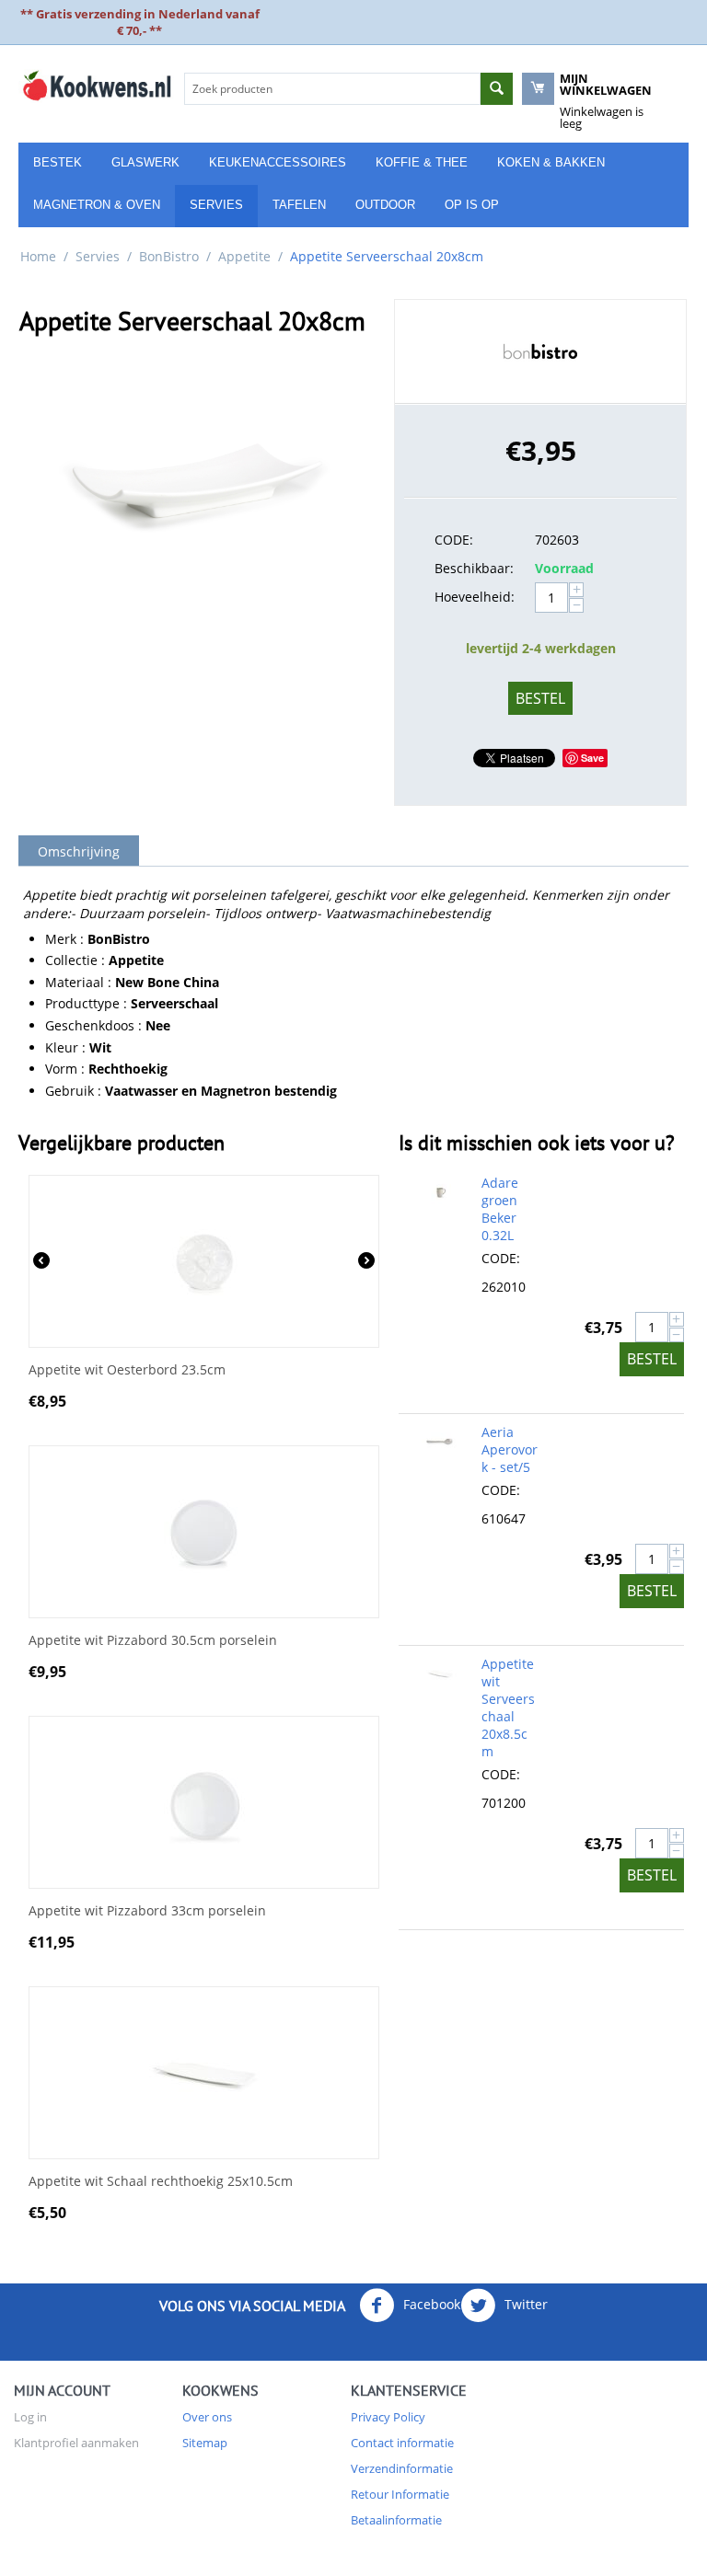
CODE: (454, 540)
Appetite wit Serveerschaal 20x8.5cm (508, 1708)
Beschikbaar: (474, 568)
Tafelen (299, 205)
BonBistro (169, 256)
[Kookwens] (97, 85)
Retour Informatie (400, 2494)
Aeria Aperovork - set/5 (510, 1449)
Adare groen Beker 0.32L (500, 1209)
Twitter (524, 2303)
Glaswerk (145, 162)
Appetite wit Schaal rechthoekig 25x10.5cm (161, 2182)
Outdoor (385, 205)
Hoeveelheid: (475, 597)
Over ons (207, 2417)
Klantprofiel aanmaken (76, 2443)
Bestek (58, 162)
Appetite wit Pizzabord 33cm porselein (147, 1911)
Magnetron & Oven (97, 205)
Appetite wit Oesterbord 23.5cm (127, 1370)
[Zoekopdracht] (497, 89)
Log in (30, 2417)
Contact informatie (402, 2443)
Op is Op (472, 205)
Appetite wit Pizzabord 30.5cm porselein (153, 1641)
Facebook (430, 2303)
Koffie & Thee (422, 162)
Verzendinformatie (402, 2468)
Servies (216, 205)
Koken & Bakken (551, 162)
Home (38, 256)
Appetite (244, 256)
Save (592, 758)
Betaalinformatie (396, 2520)
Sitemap (205, 2443)
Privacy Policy (388, 2417)
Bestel (540, 698)
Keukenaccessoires (278, 162)
